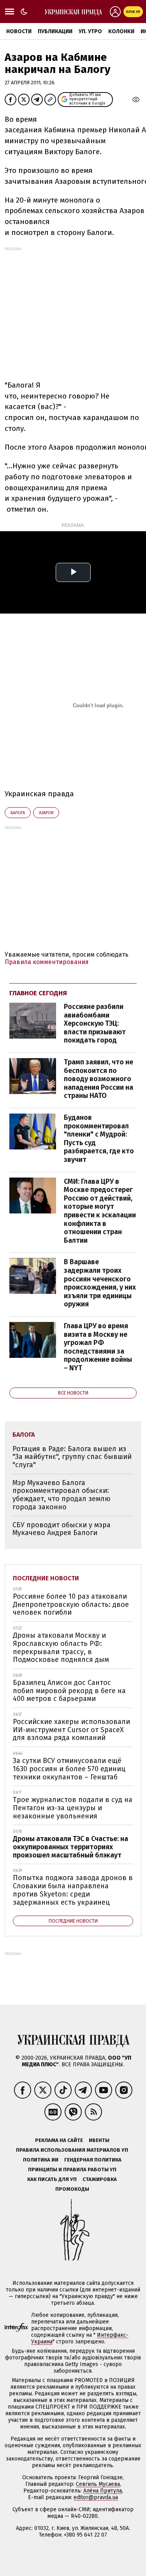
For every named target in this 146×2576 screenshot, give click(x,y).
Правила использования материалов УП (72, 2150)
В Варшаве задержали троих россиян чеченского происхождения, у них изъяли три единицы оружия (100, 1283)
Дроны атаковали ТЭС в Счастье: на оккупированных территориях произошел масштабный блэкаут (70, 1847)
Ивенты (99, 2140)
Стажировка (100, 2179)
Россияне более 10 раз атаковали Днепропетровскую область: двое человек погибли (71, 1604)
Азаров (46, 813)
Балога (18, 813)
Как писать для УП (52, 2179)
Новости (19, 31)
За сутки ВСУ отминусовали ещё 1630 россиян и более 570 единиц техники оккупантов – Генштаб (69, 1769)
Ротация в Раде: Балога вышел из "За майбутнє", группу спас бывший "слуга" (72, 1457)
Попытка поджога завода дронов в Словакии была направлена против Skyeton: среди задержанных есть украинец (73, 1890)
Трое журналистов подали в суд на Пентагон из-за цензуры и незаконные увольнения (73, 1808)
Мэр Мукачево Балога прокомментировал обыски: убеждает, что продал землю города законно (62, 1495)
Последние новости (46, 1578)
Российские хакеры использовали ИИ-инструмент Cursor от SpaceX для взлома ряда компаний (71, 1730)
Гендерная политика (93, 2160)
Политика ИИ (41, 2160)
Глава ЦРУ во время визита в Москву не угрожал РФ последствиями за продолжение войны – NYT (98, 1347)
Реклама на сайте (59, 2140)
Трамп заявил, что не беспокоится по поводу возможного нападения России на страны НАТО (99, 1079)
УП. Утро (90, 31)
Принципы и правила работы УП (72, 2169)
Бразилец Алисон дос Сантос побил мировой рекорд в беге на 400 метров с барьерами (69, 1691)
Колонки (121, 31)
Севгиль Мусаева (98, 2484)
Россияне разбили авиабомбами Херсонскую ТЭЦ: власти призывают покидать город (95, 1023)
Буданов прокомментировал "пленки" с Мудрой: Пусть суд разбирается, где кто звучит (99, 1139)
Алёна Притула (103, 2491)
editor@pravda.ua (96, 2497)
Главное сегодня (38, 993)
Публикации (55, 31)
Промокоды (72, 2189)
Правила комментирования (47, 962)
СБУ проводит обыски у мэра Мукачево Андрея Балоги (62, 1529)
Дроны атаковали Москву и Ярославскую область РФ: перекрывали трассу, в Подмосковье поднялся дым (61, 1647)
